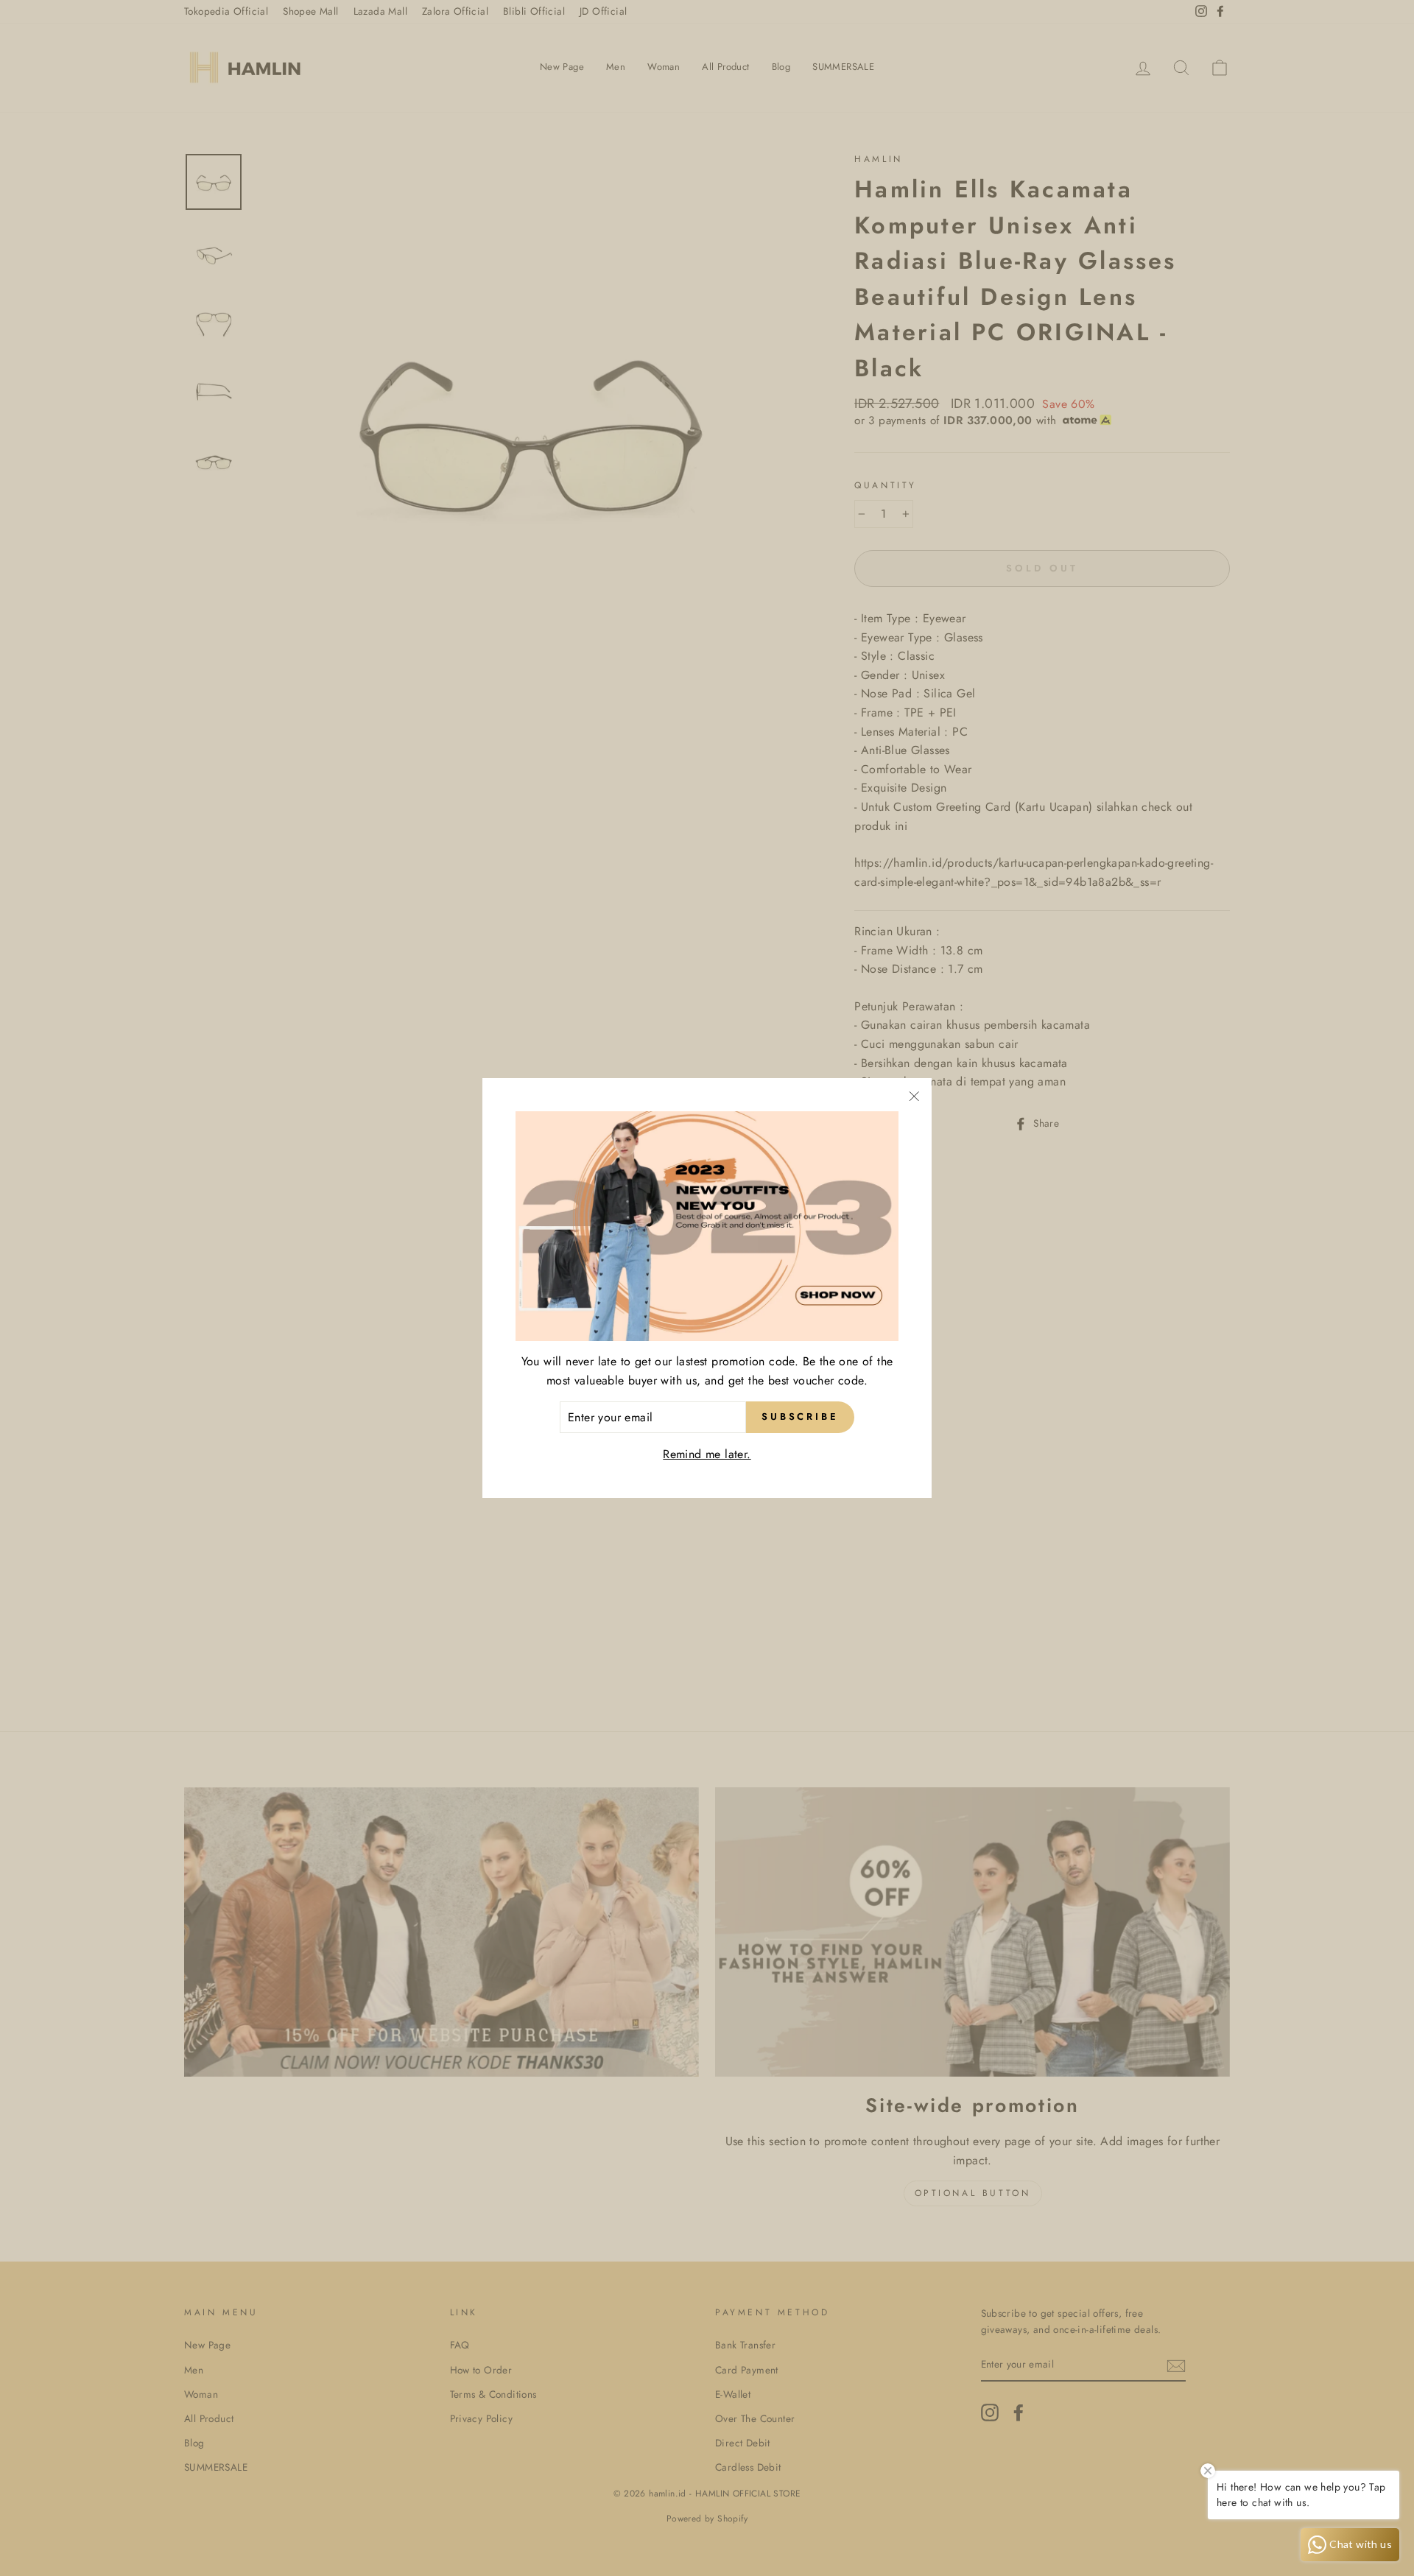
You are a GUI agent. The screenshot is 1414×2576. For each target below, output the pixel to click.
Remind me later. (707, 1454)
